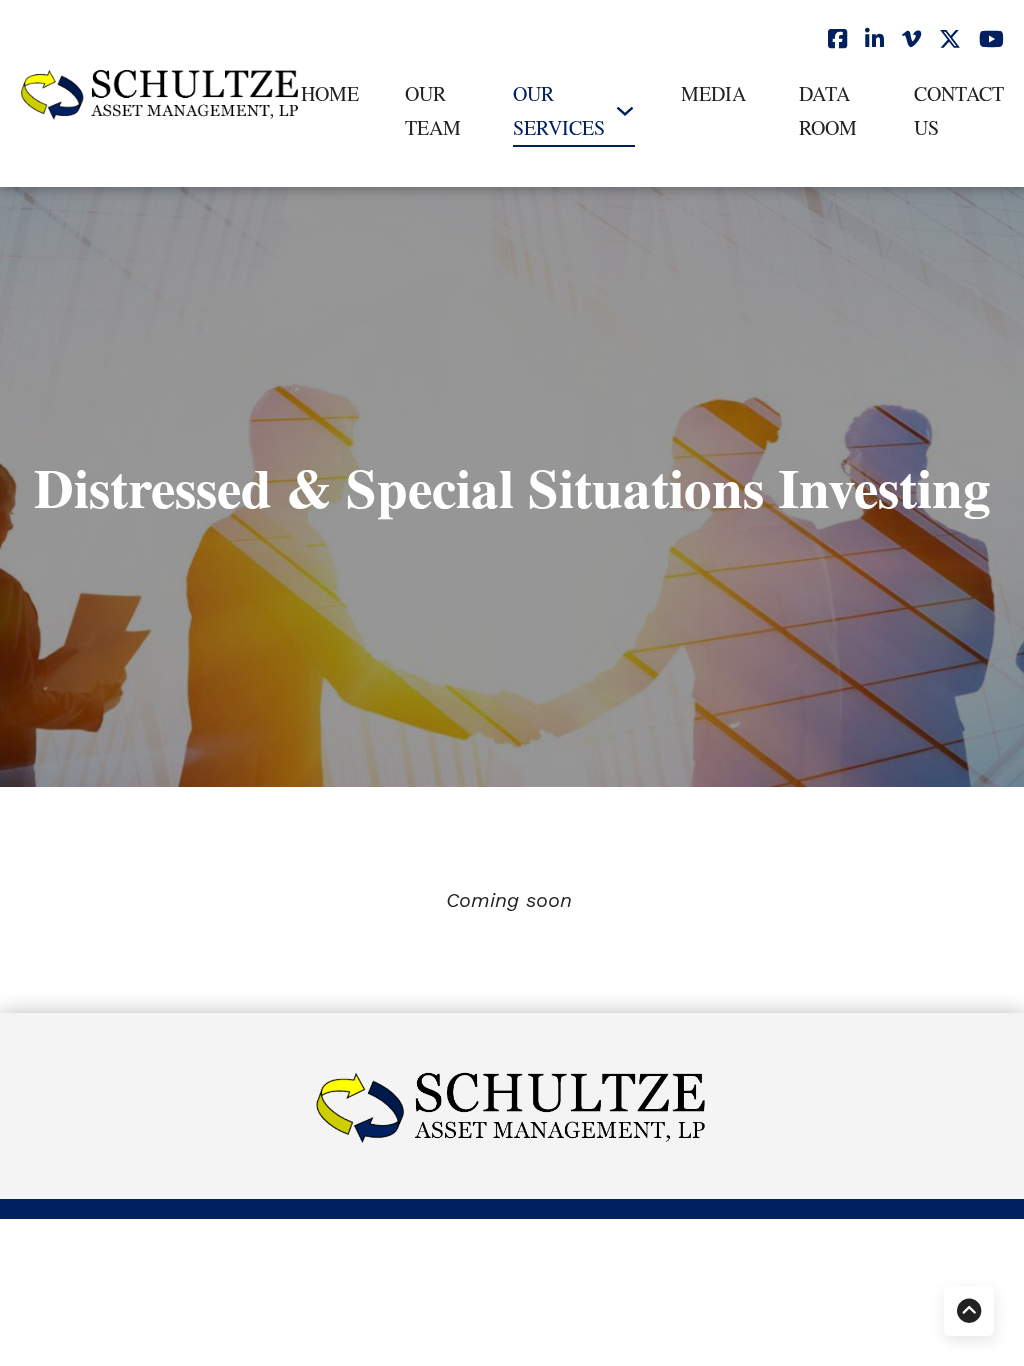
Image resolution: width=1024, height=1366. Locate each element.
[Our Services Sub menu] (625, 111)
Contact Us (959, 110)
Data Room (828, 110)
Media (717, 93)
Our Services (559, 110)
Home (330, 93)
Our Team (433, 110)
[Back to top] (969, 1311)
